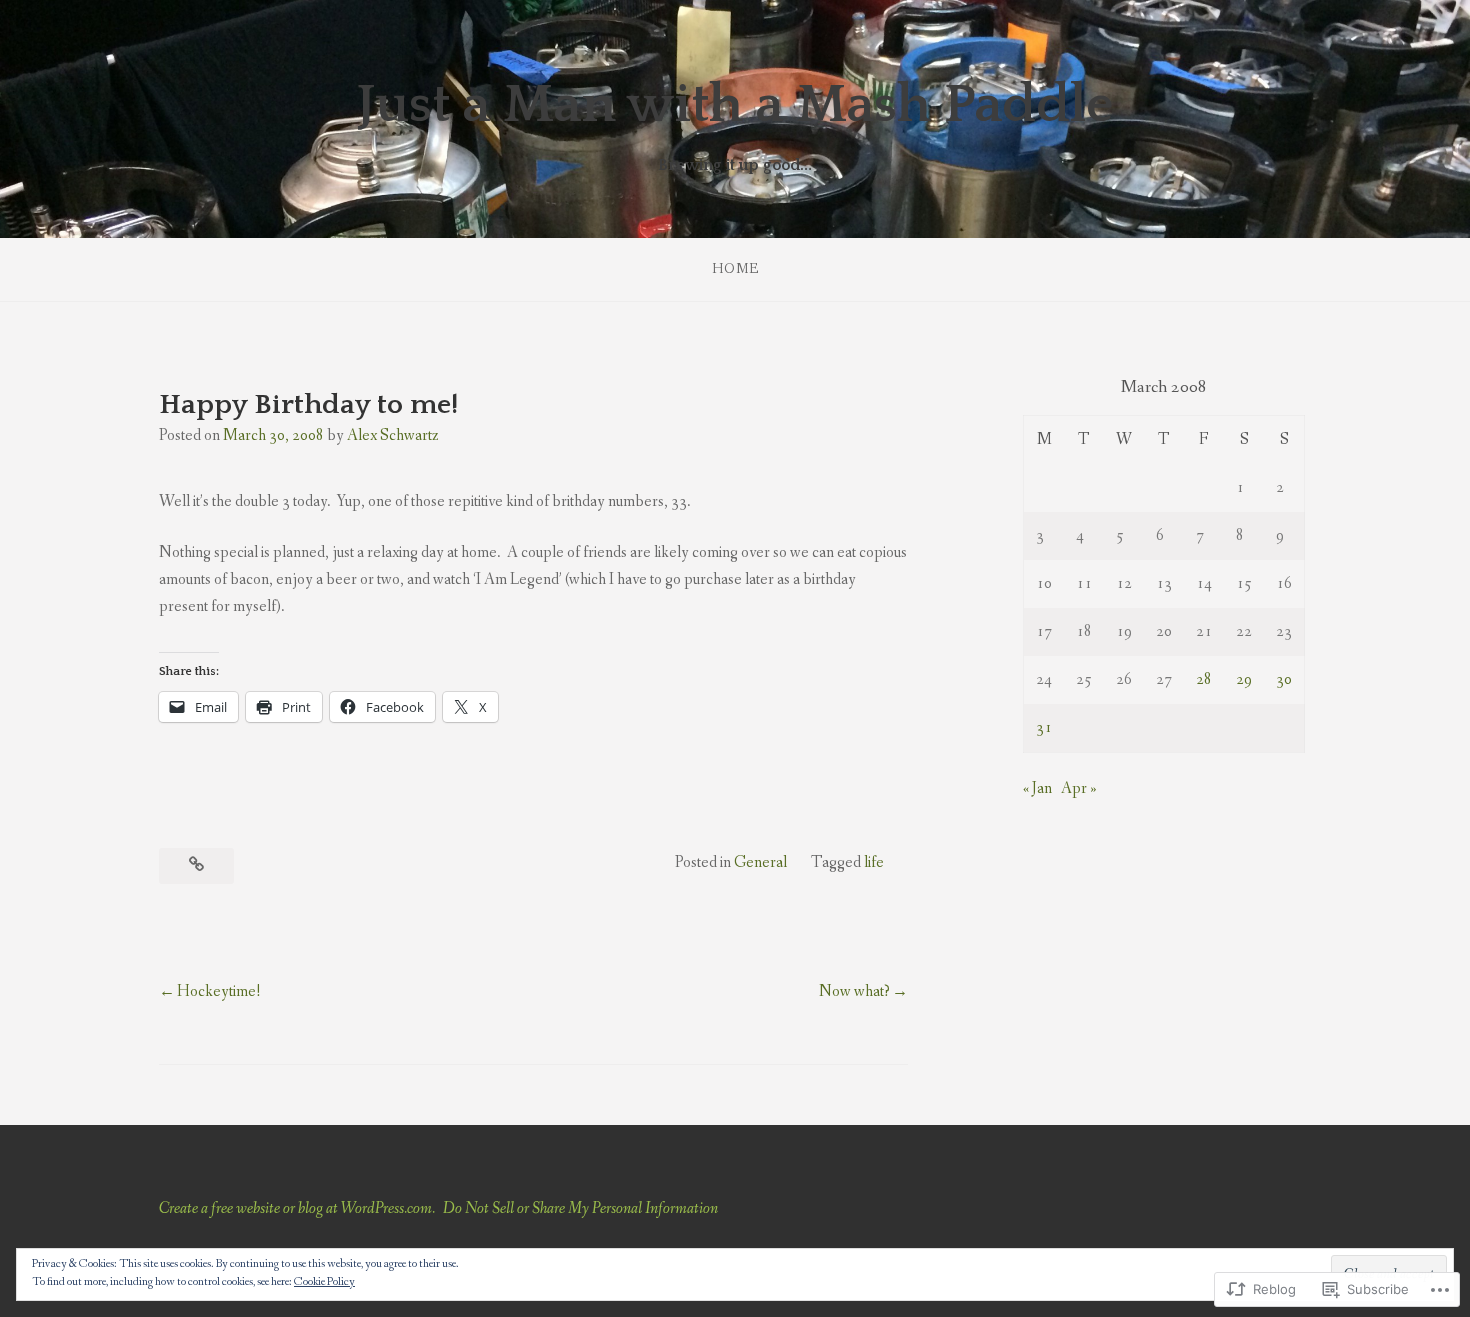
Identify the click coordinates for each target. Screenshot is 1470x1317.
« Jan (1037, 788)
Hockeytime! (219, 991)
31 (1044, 727)
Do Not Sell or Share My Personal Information (580, 1208)
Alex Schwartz (393, 435)
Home (735, 269)
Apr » (1079, 788)
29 (1244, 679)
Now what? (854, 991)
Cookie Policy (324, 1282)
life (874, 862)
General (760, 862)
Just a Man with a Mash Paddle (735, 105)
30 (1284, 679)
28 (1204, 679)
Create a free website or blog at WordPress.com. (297, 1208)
